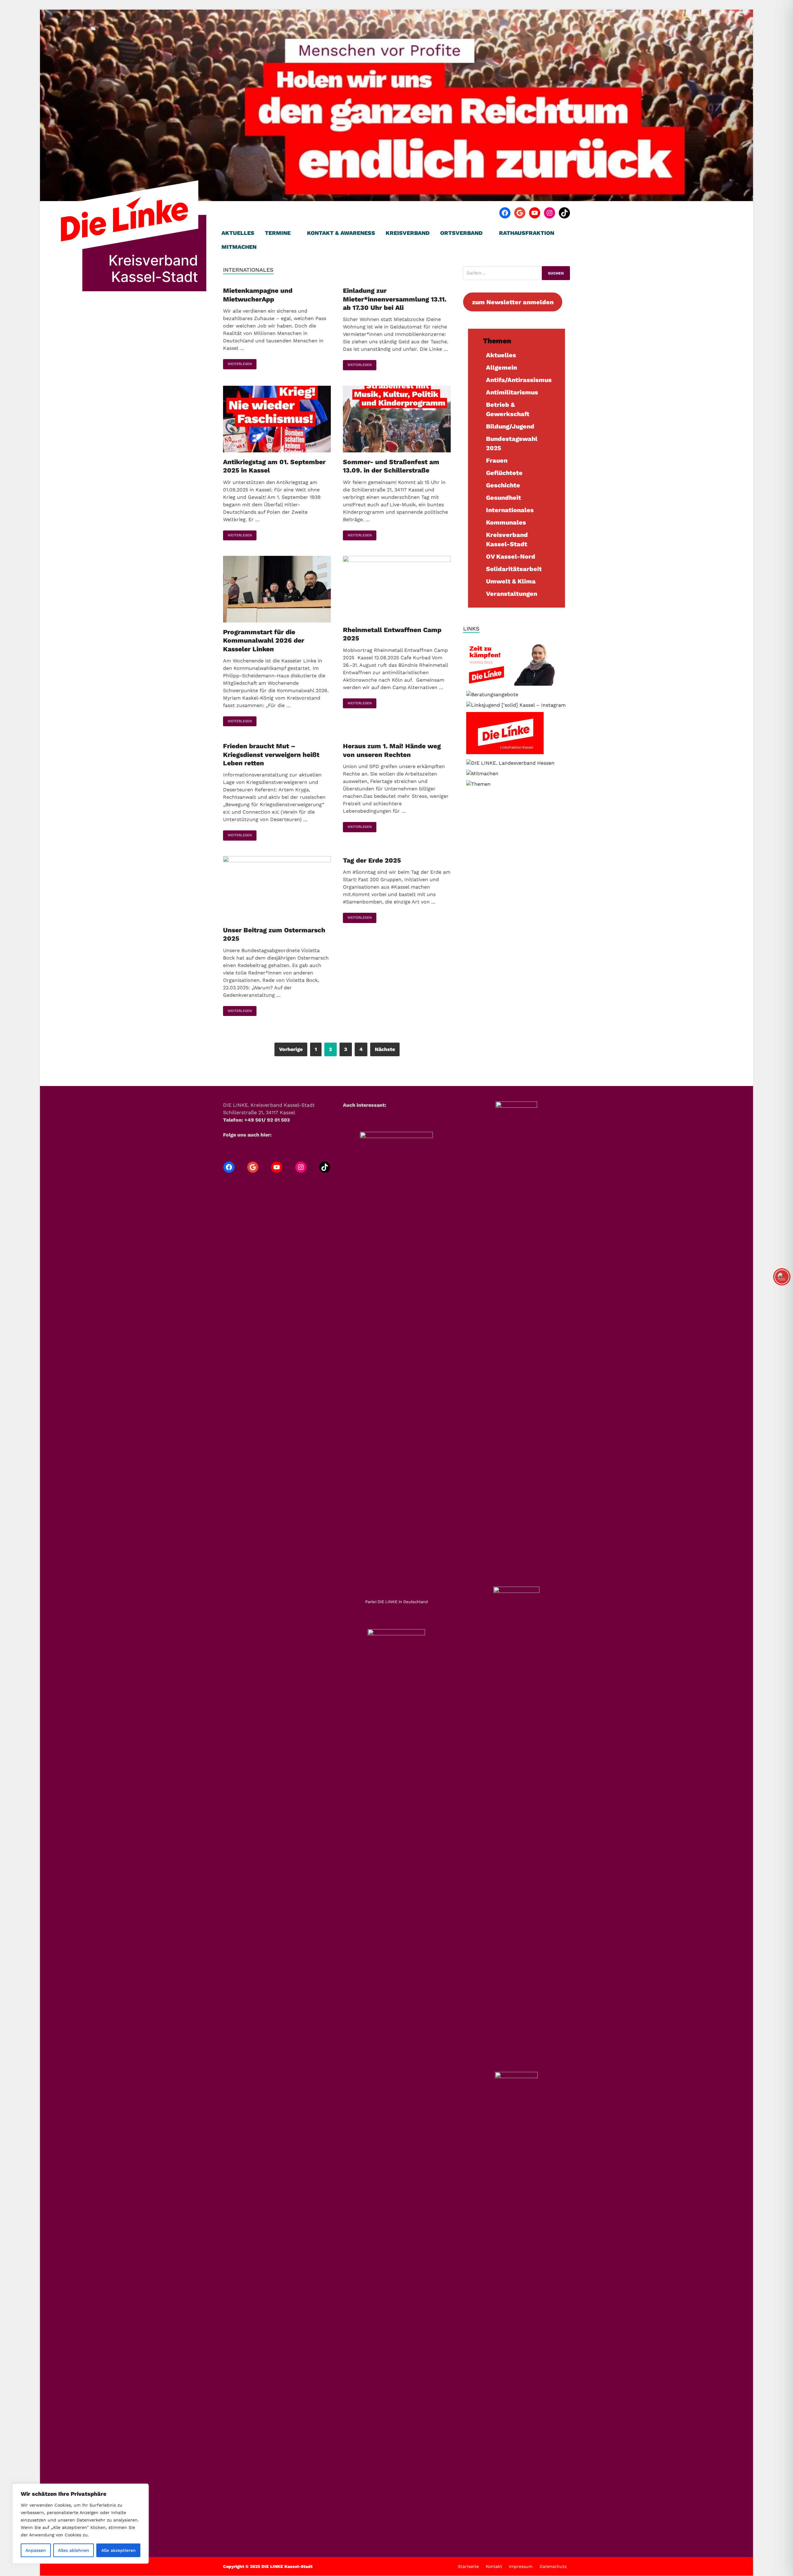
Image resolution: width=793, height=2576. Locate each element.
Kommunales (506, 522)
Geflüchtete (504, 473)
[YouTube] (535, 213)
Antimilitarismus (512, 392)
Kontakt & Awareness (341, 233)
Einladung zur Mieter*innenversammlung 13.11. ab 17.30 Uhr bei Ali (395, 299)
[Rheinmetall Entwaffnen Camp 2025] (397, 589)
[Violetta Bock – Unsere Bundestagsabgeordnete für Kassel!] (517, 684)
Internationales (510, 510)
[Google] (520, 213)
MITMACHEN (239, 247)
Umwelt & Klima (511, 581)
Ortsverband (461, 233)
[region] (81, 2524)
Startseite (468, 2566)
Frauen (497, 460)
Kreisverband (408, 233)
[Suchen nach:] (517, 273)
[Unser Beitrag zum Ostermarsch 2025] (277, 889)
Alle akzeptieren (118, 2550)
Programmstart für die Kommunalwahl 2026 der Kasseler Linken (264, 640)
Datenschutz (553, 2566)
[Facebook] (505, 213)
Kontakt (494, 2566)
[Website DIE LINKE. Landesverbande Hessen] (510, 763)
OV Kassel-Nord (511, 556)
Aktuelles (238, 233)
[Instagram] (550, 213)
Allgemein (502, 367)
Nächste (385, 1049)
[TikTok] (564, 213)
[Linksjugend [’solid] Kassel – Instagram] (516, 705)
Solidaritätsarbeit (514, 569)
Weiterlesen (237, 363)
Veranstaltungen (512, 594)
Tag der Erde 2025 (372, 860)
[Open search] (567, 233)
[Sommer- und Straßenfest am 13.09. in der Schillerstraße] (397, 420)
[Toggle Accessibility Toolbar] (782, 1277)
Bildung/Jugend (510, 426)
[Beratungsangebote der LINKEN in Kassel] (492, 695)
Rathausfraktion (527, 233)
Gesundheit (504, 498)
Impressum (521, 2566)
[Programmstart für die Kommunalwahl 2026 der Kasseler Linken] (277, 590)
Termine (278, 233)
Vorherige (291, 1049)
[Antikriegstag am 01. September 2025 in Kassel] (277, 420)
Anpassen (36, 2550)
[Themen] (478, 784)
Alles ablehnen (74, 2550)
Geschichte (503, 485)
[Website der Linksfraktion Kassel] (505, 752)
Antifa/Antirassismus (519, 380)
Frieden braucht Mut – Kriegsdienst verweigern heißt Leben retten (271, 754)
